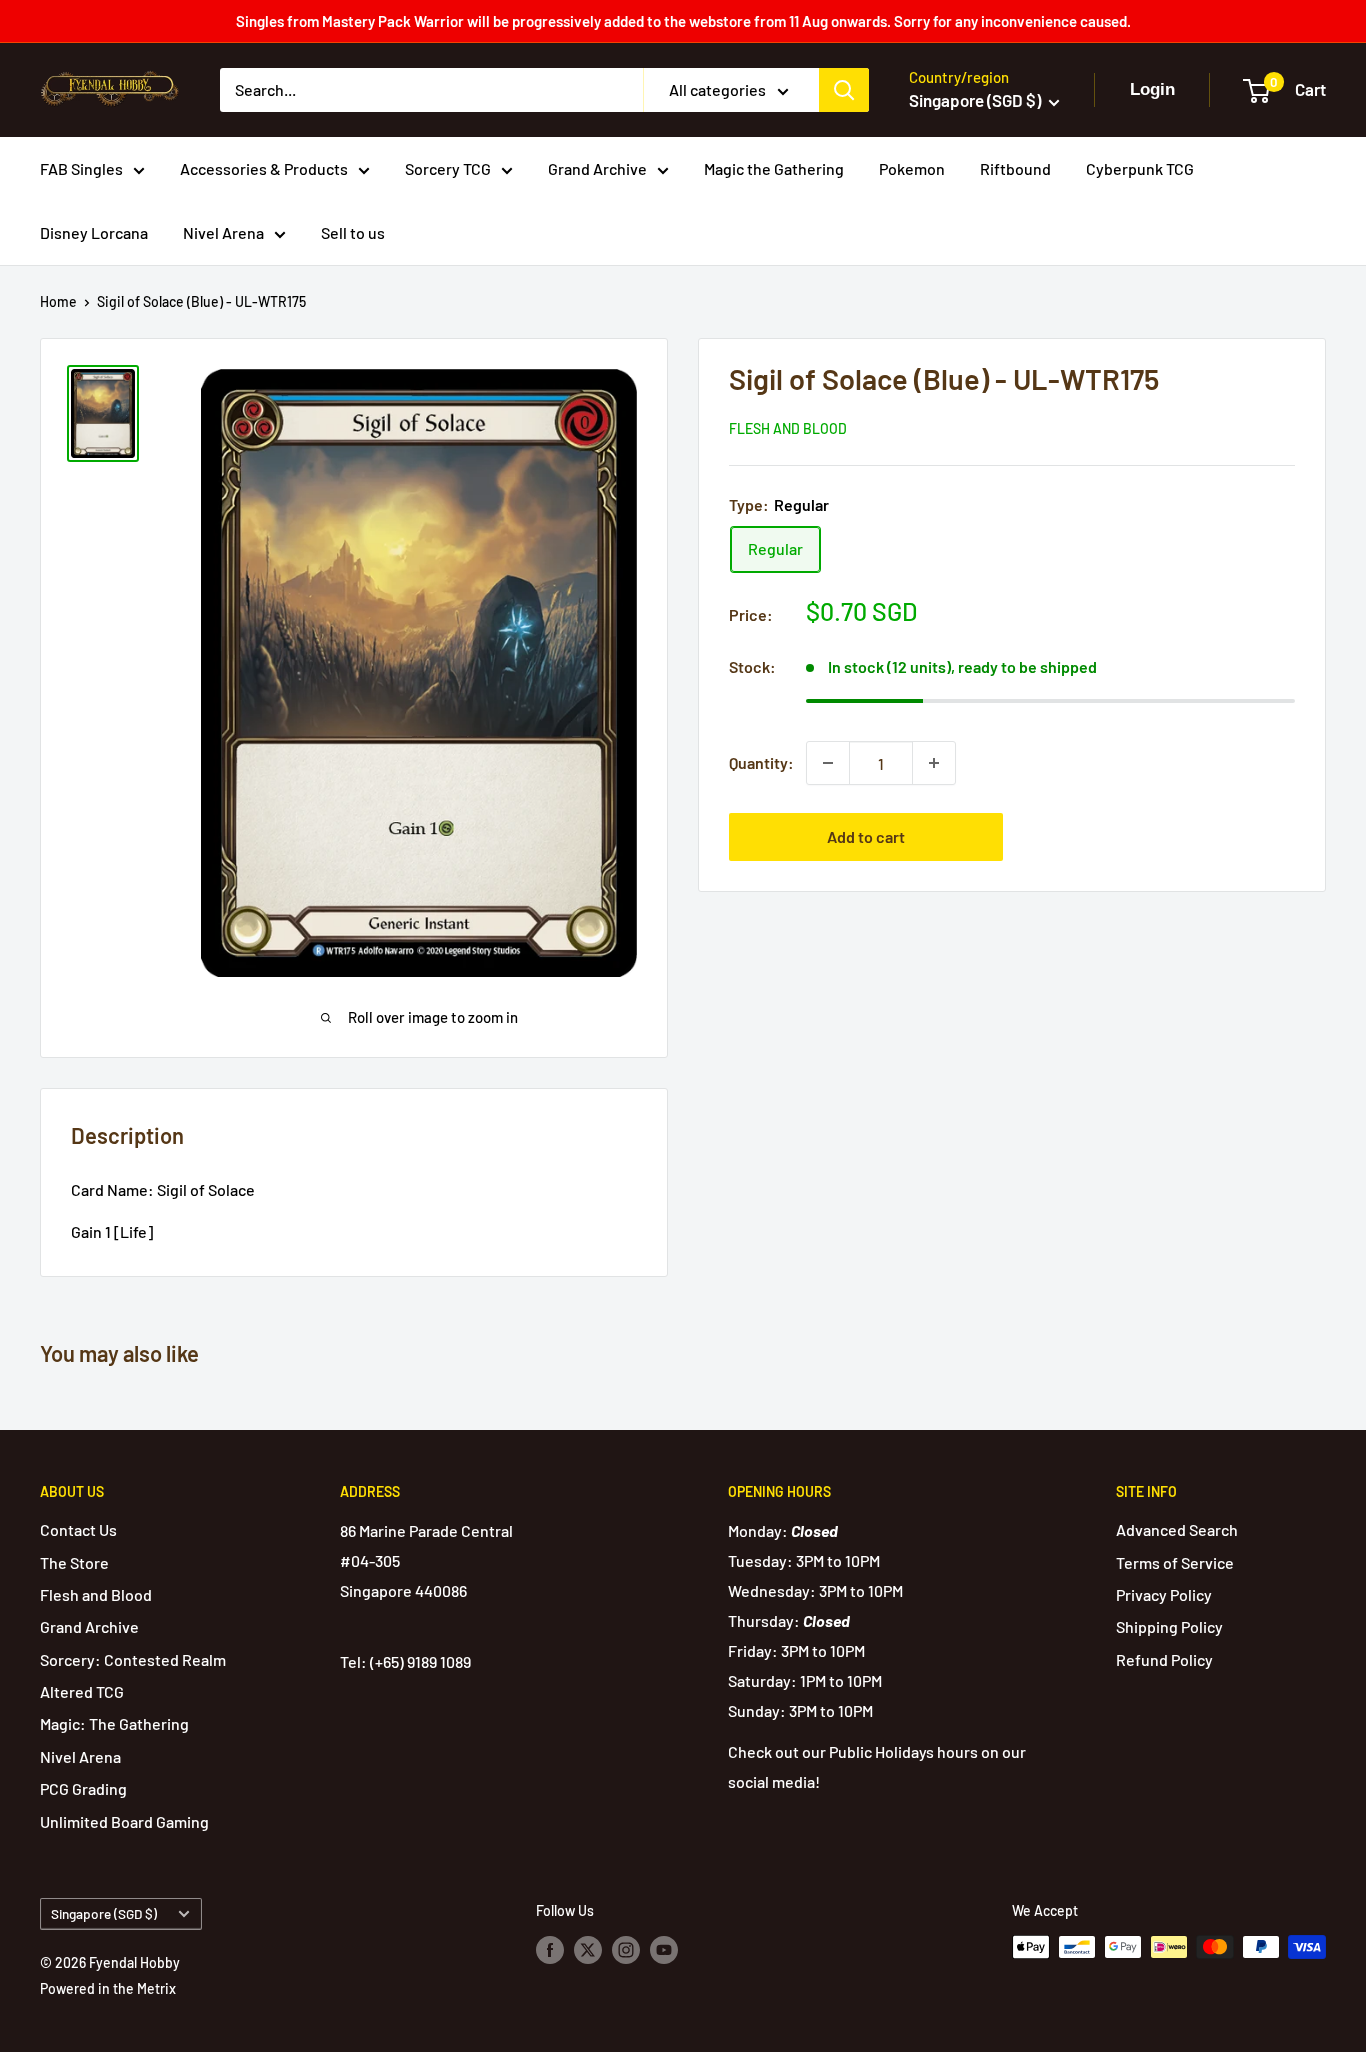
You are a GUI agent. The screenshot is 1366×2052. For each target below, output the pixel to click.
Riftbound (1015, 168)
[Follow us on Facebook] (550, 1949)
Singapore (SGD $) (104, 1913)
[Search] (844, 90)
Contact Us (78, 1529)
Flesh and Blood (788, 428)
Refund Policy (1164, 1659)
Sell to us (353, 232)
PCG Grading (83, 1788)
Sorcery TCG (448, 168)
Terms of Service (1175, 1562)
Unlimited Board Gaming (124, 1821)
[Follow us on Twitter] (588, 1949)
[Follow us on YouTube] (664, 1949)
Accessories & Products (264, 168)
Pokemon (912, 168)
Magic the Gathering (774, 168)
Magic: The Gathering (114, 1723)
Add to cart (866, 836)
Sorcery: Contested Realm (133, 1659)
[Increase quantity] (934, 763)
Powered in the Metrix (108, 1988)
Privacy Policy (1164, 1594)
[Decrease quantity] (828, 763)
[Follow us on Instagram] (626, 1949)
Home (58, 301)
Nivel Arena (223, 232)
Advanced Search (1177, 1529)
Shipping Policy (1169, 1626)
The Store (74, 1562)
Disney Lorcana (94, 232)
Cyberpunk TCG (1140, 168)
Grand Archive (597, 168)
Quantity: (761, 762)
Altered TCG (82, 1691)
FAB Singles (81, 168)
